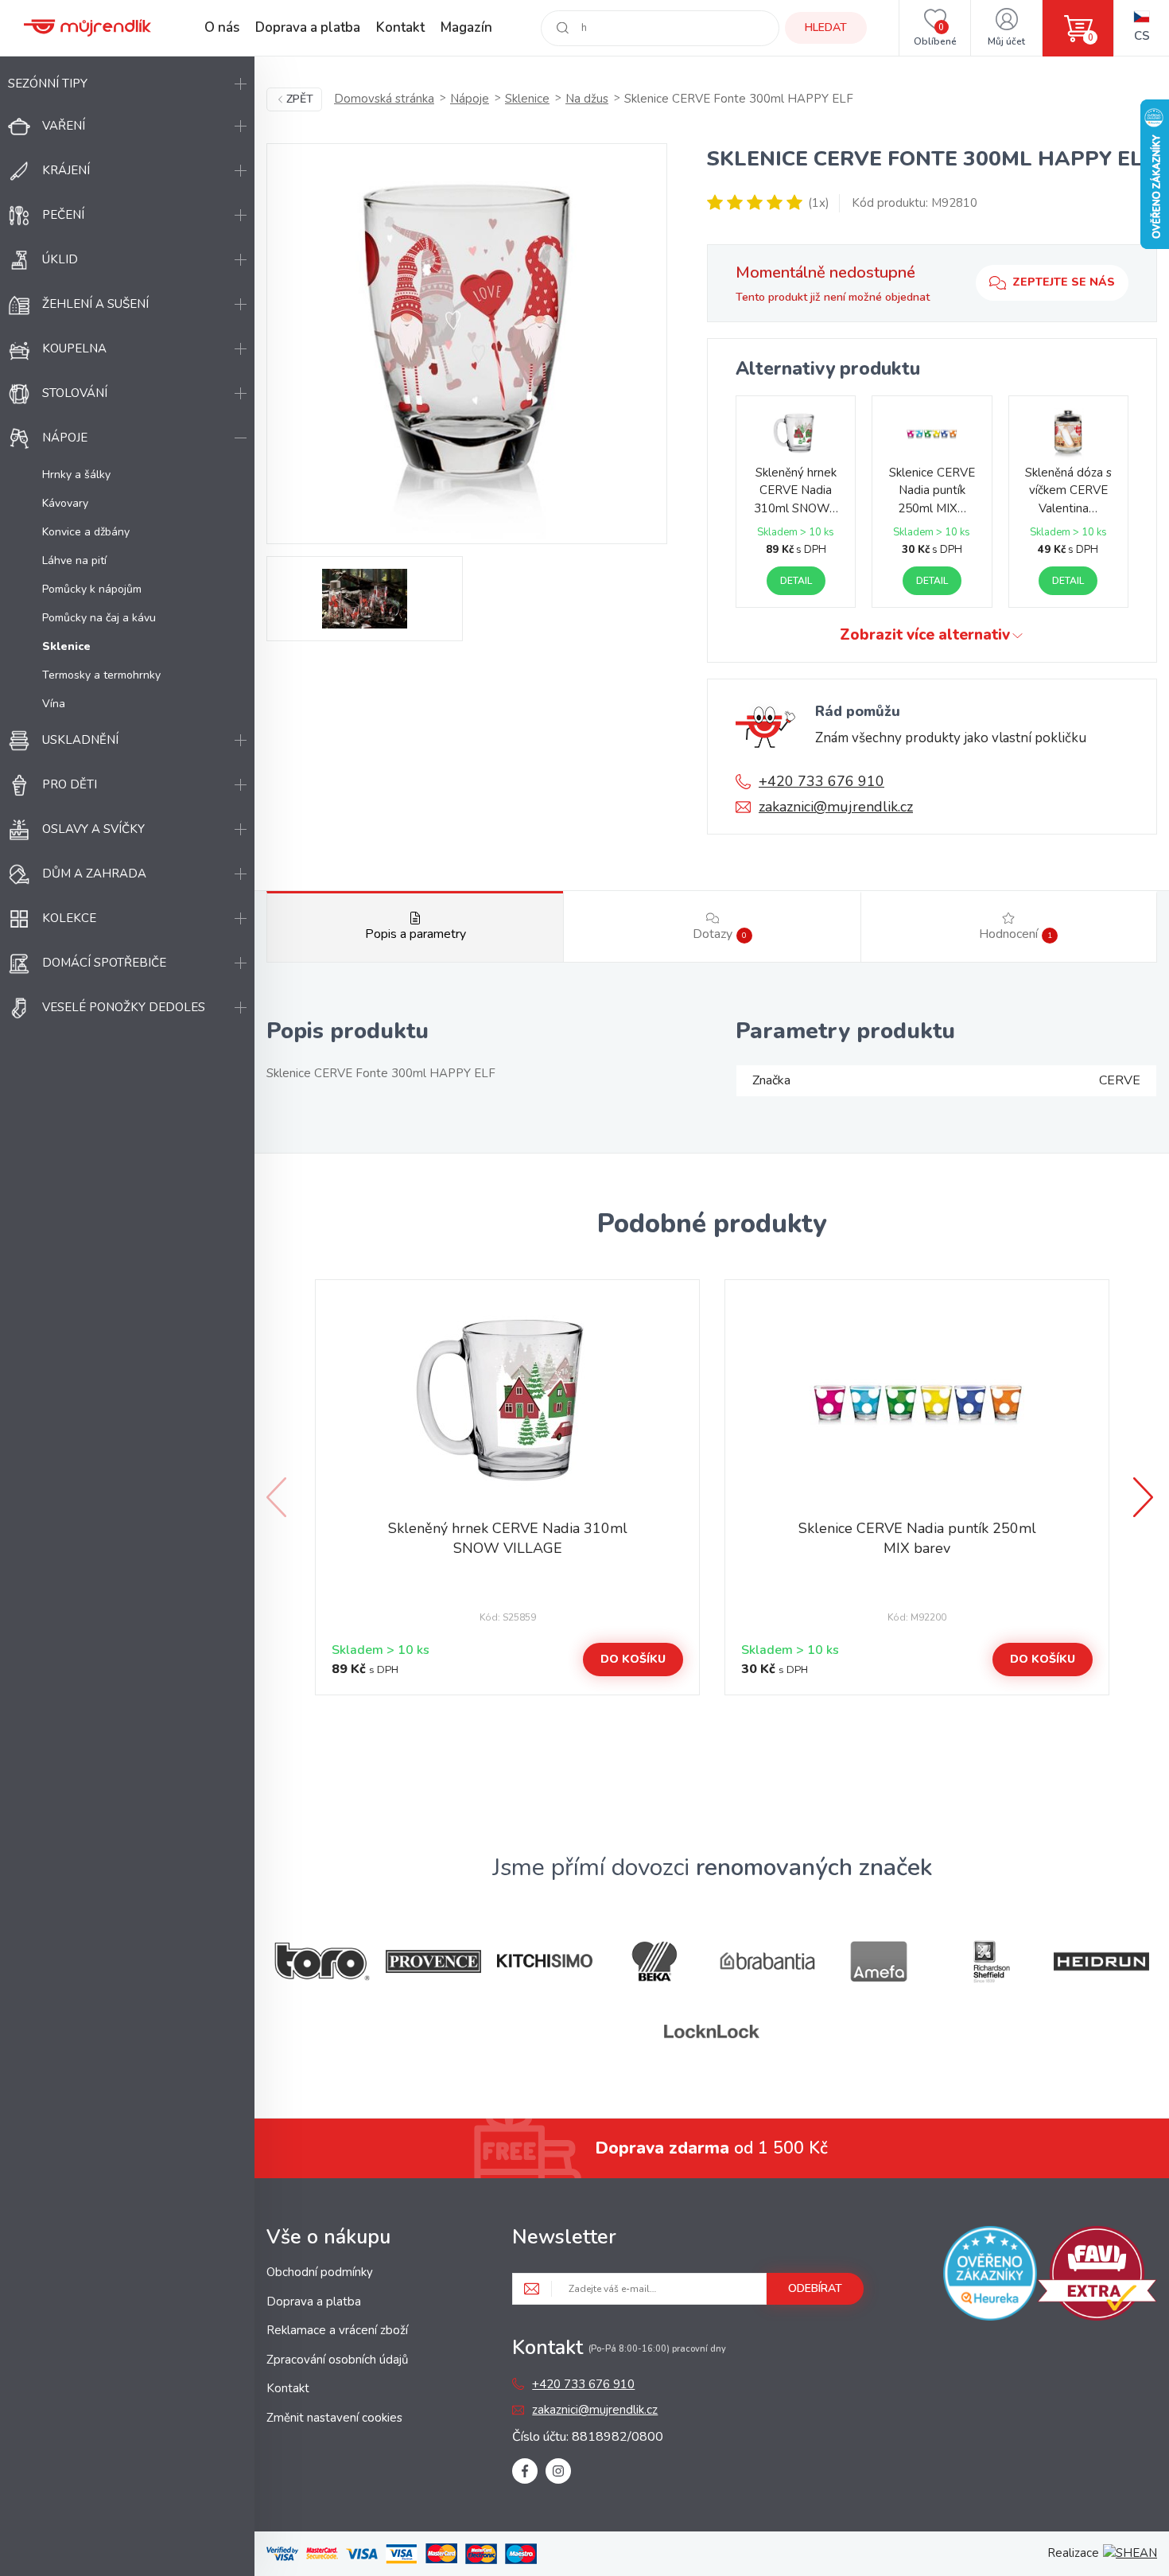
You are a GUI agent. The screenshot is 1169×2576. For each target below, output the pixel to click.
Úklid (60, 259)
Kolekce (69, 918)
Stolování (75, 393)
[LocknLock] (712, 2031)
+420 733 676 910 (821, 781)
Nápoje (65, 438)
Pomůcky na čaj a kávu (99, 618)
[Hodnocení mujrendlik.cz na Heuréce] (990, 2276)
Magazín (466, 27)
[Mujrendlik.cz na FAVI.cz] (1097, 2276)
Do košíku (633, 1659)
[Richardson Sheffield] (990, 1961)
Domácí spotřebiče (104, 963)
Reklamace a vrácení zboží (337, 2330)
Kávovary (65, 503)
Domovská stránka (384, 99)
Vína (54, 704)
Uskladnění (80, 740)
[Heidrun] (1101, 1961)
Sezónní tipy (48, 84)
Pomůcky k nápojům (92, 589)
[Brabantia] (767, 1961)
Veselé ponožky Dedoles (124, 1007)
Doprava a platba (308, 27)
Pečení (63, 215)
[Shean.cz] (1130, 2553)
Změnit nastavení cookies (334, 2418)
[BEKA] (656, 1961)
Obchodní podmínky (320, 2272)
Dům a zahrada (94, 874)
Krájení (66, 170)
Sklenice (527, 99)
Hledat (826, 27)
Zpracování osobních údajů (337, 2360)
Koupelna (74, 348)
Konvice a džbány (86, 532)
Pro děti (70, 784)
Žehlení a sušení (95, 304)
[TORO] (322, 1961)
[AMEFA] (879, 1961)
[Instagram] (558, 2471)
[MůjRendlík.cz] (87, 28)
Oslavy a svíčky (93, 829)
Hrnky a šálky (76, 475)
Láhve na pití (74, 560)
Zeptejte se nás (1064, 282)
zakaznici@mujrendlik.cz (836, 807)
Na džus (587, 99)
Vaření (64, 126)
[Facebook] (525, 2471)
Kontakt (400, 27)
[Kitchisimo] (545, 1961)
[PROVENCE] (433, 1961)
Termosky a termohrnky (101, 675)
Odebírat (815, 2288)
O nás (222, 27)
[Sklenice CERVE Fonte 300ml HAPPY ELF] (467, 344)
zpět (300, 99)
